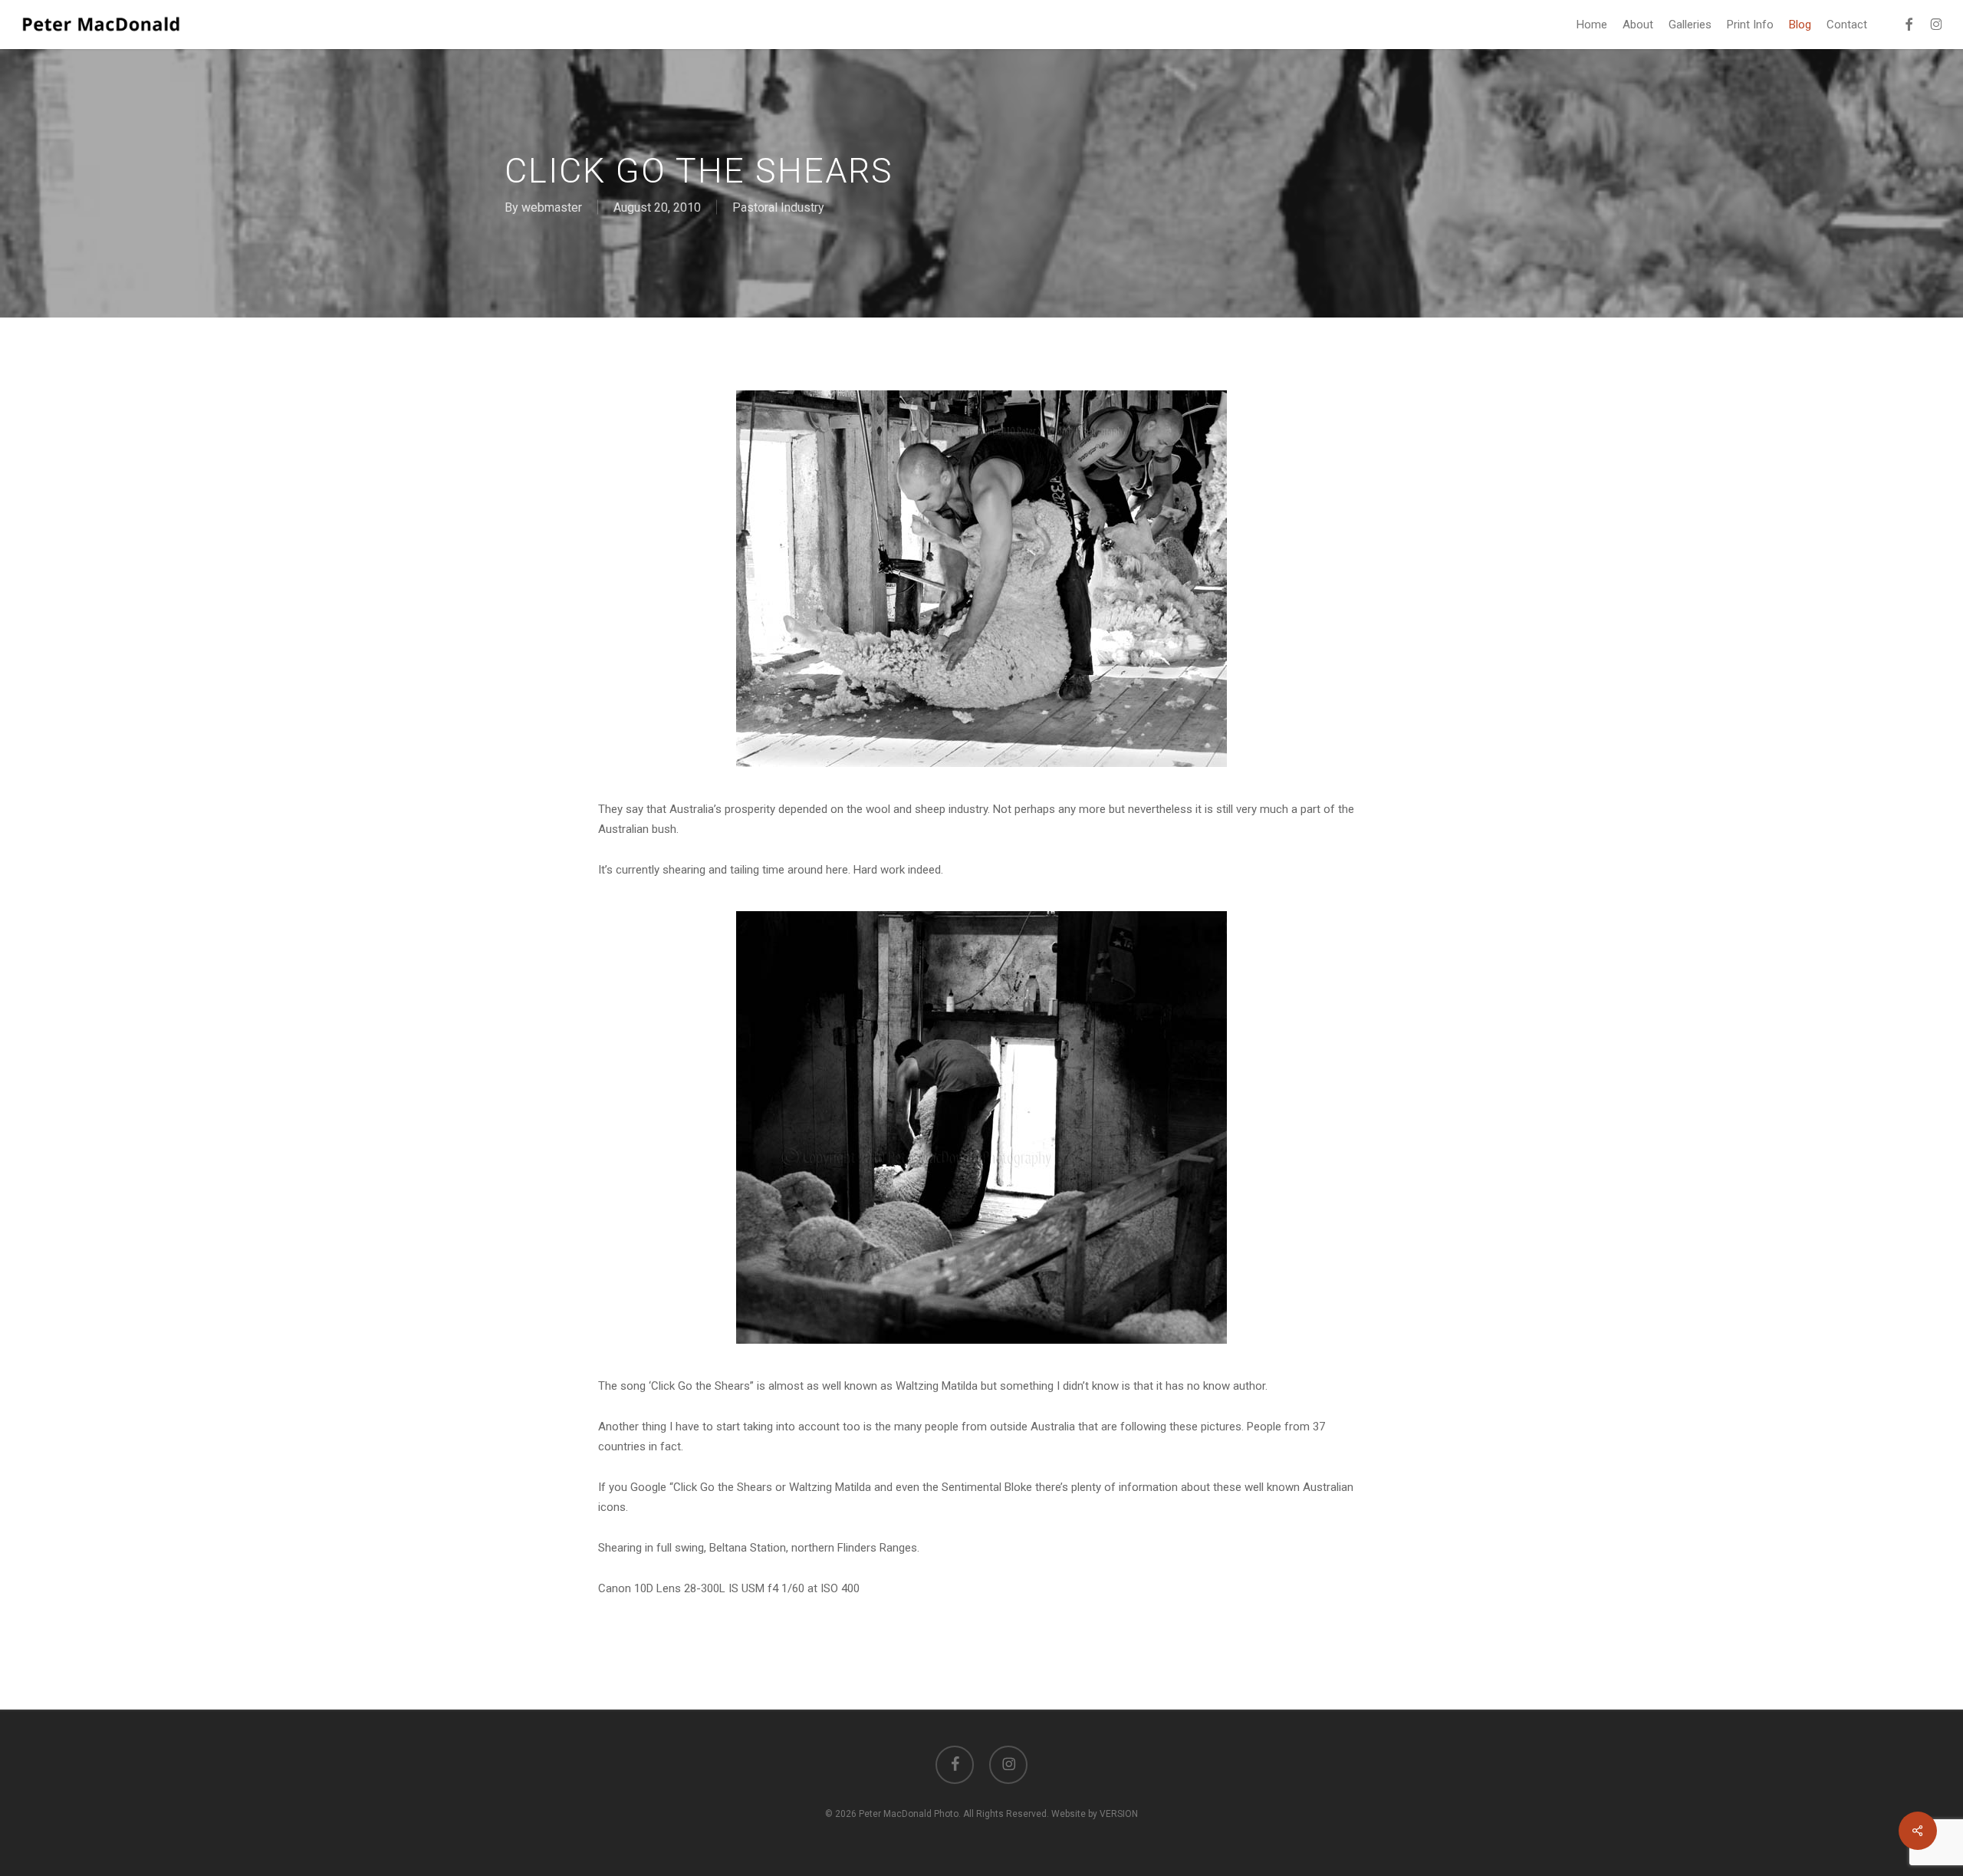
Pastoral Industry (778, 207)
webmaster (552, 207)
